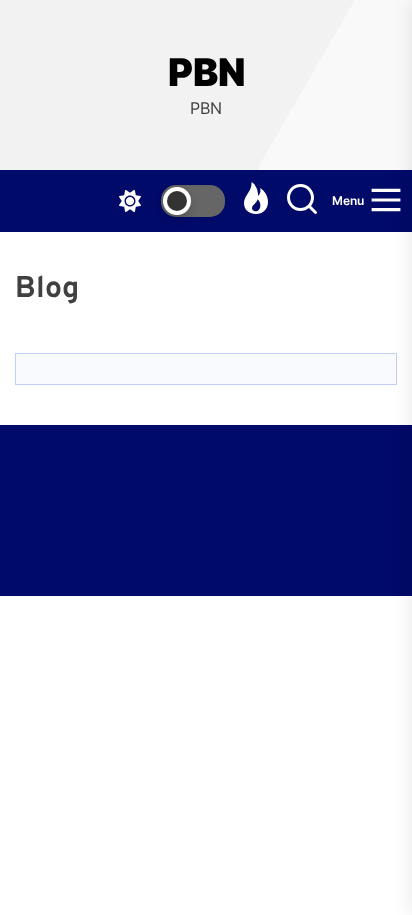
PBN (206, 72)
